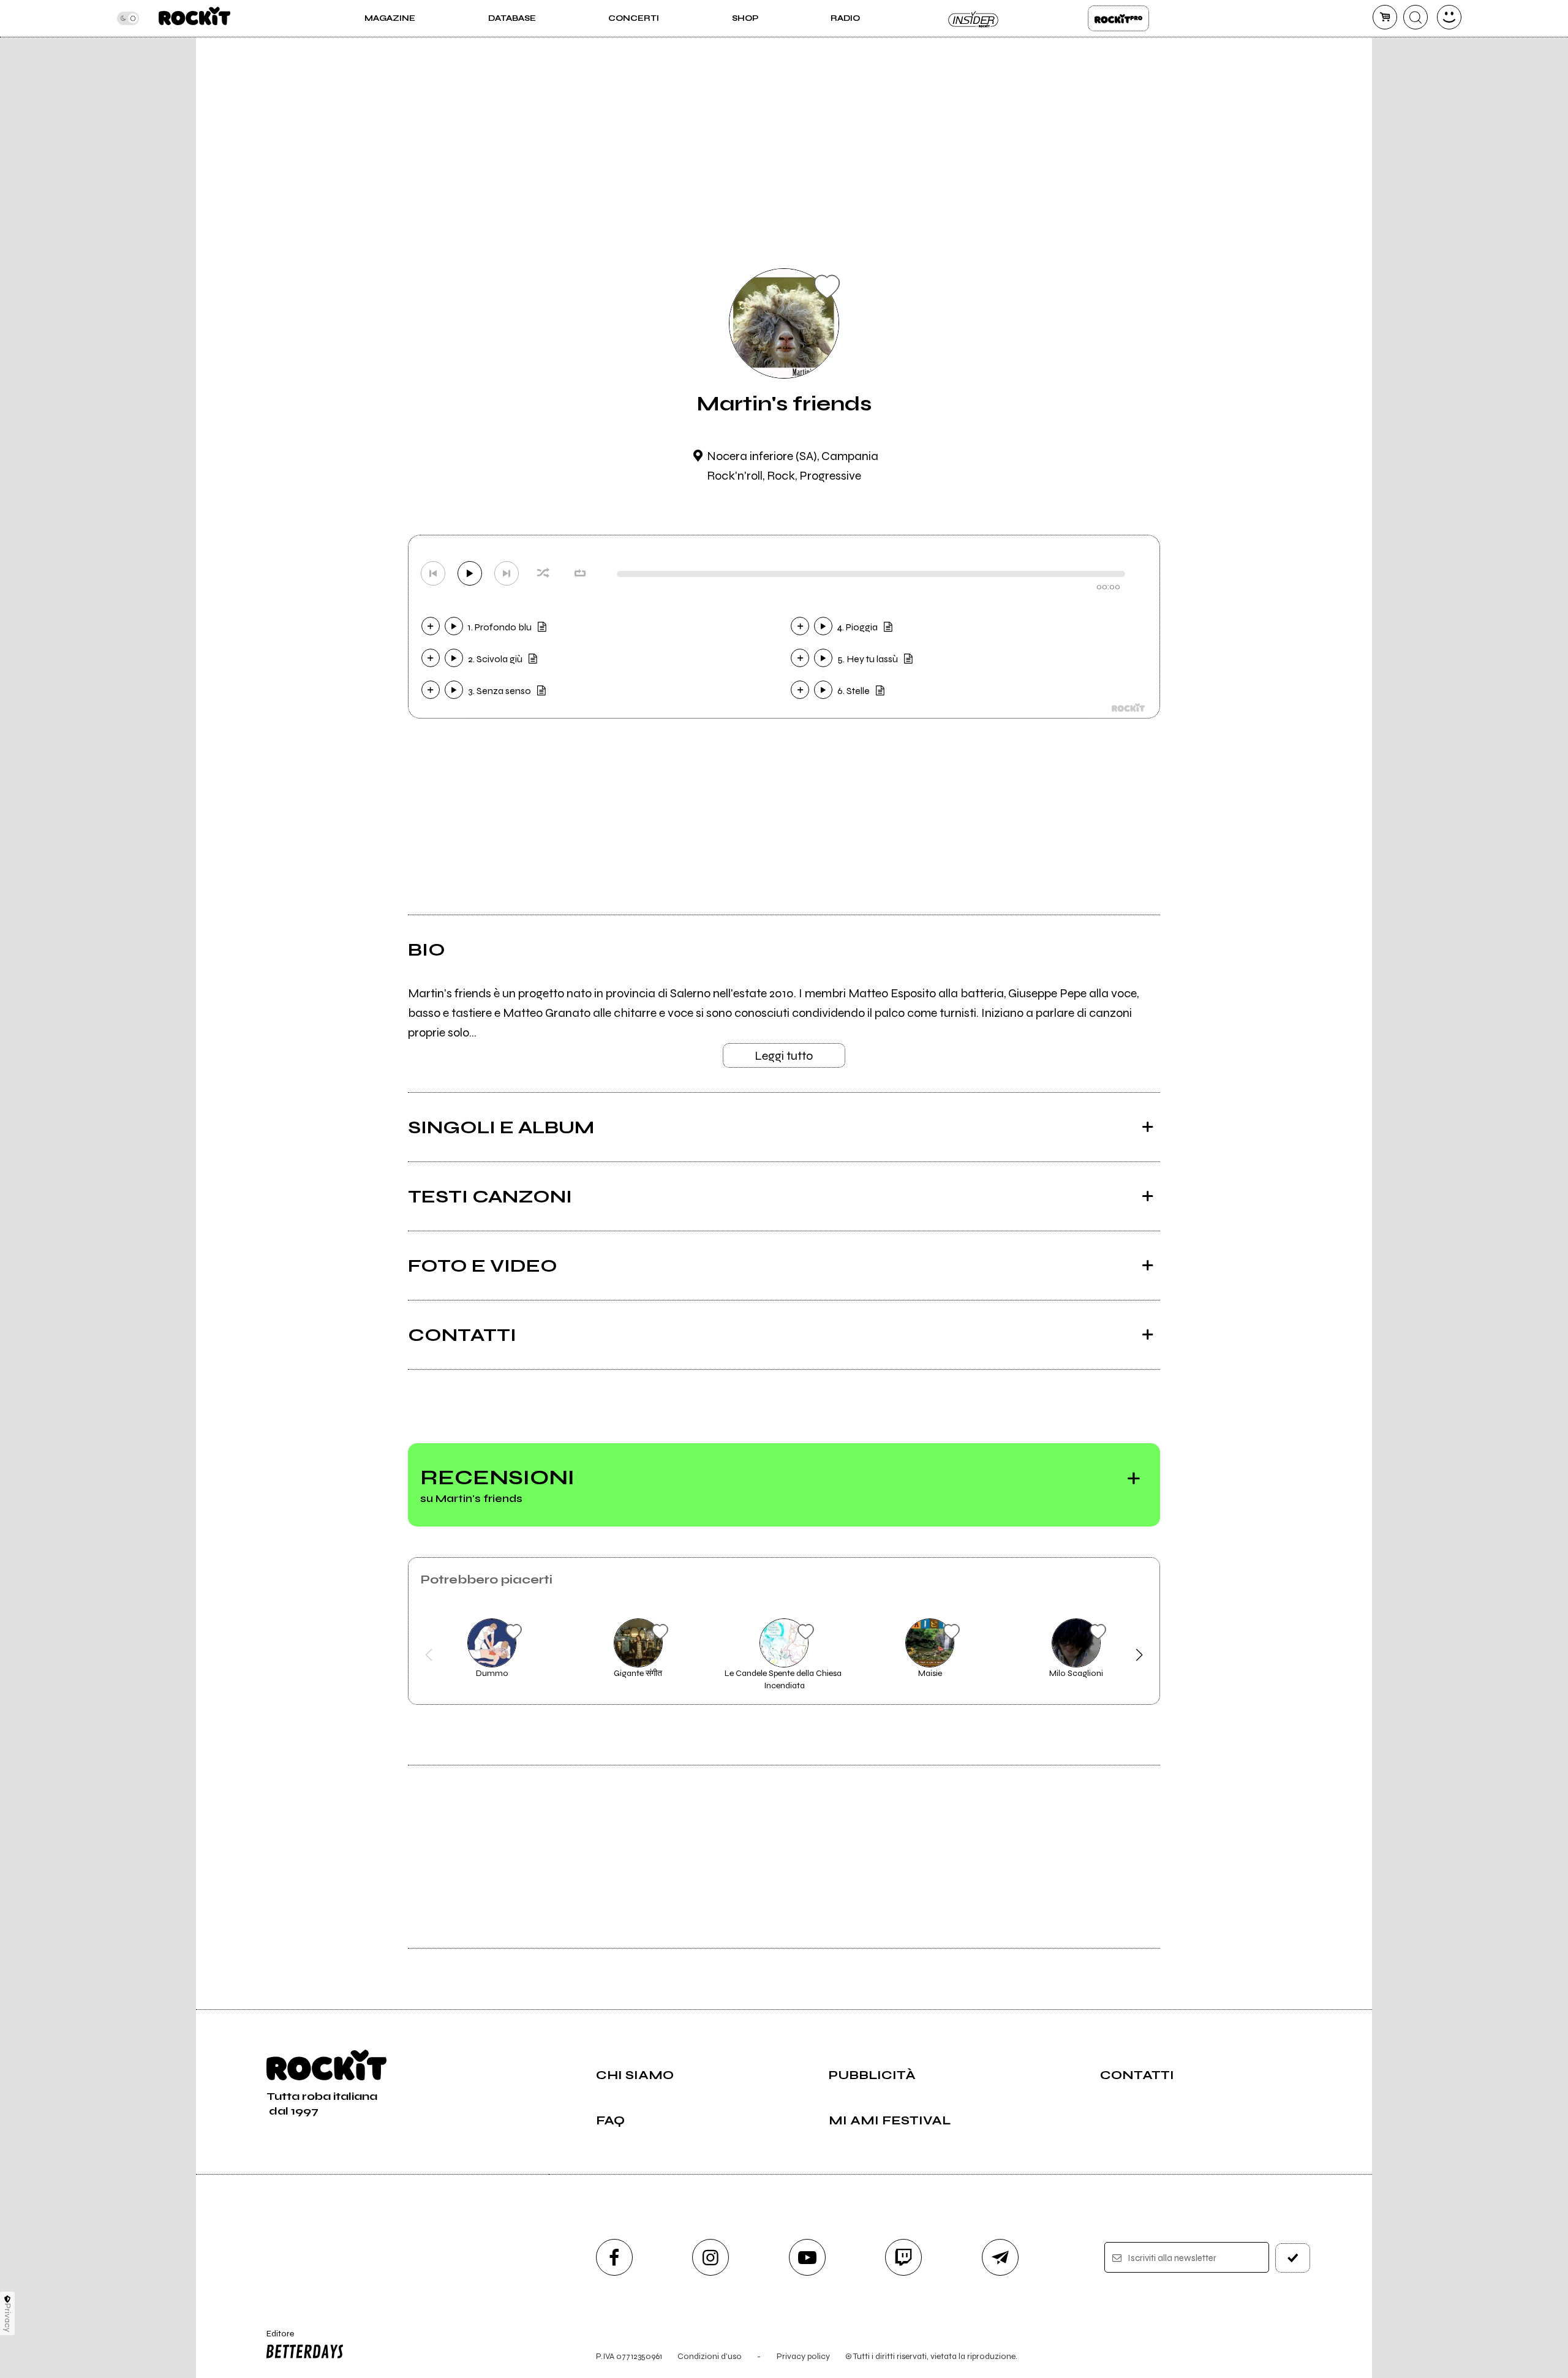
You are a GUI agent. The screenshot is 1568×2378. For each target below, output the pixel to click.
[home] (194, 18)
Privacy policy (803, 2356)
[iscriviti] (1293, 2258)
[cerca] (1415, 17)
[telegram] (1000, 2257)
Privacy (8, 2318)
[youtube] (807, 2257)
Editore (274, 2339)
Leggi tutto (784, 1056)
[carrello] (1385, 17)
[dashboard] (1449, 17)
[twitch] (903, 2257)
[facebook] (614, 2257)
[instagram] (710, 2257)
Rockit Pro (1118, 18)
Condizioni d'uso (710, 2356)
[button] (429, 1655)
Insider (974, 18)
